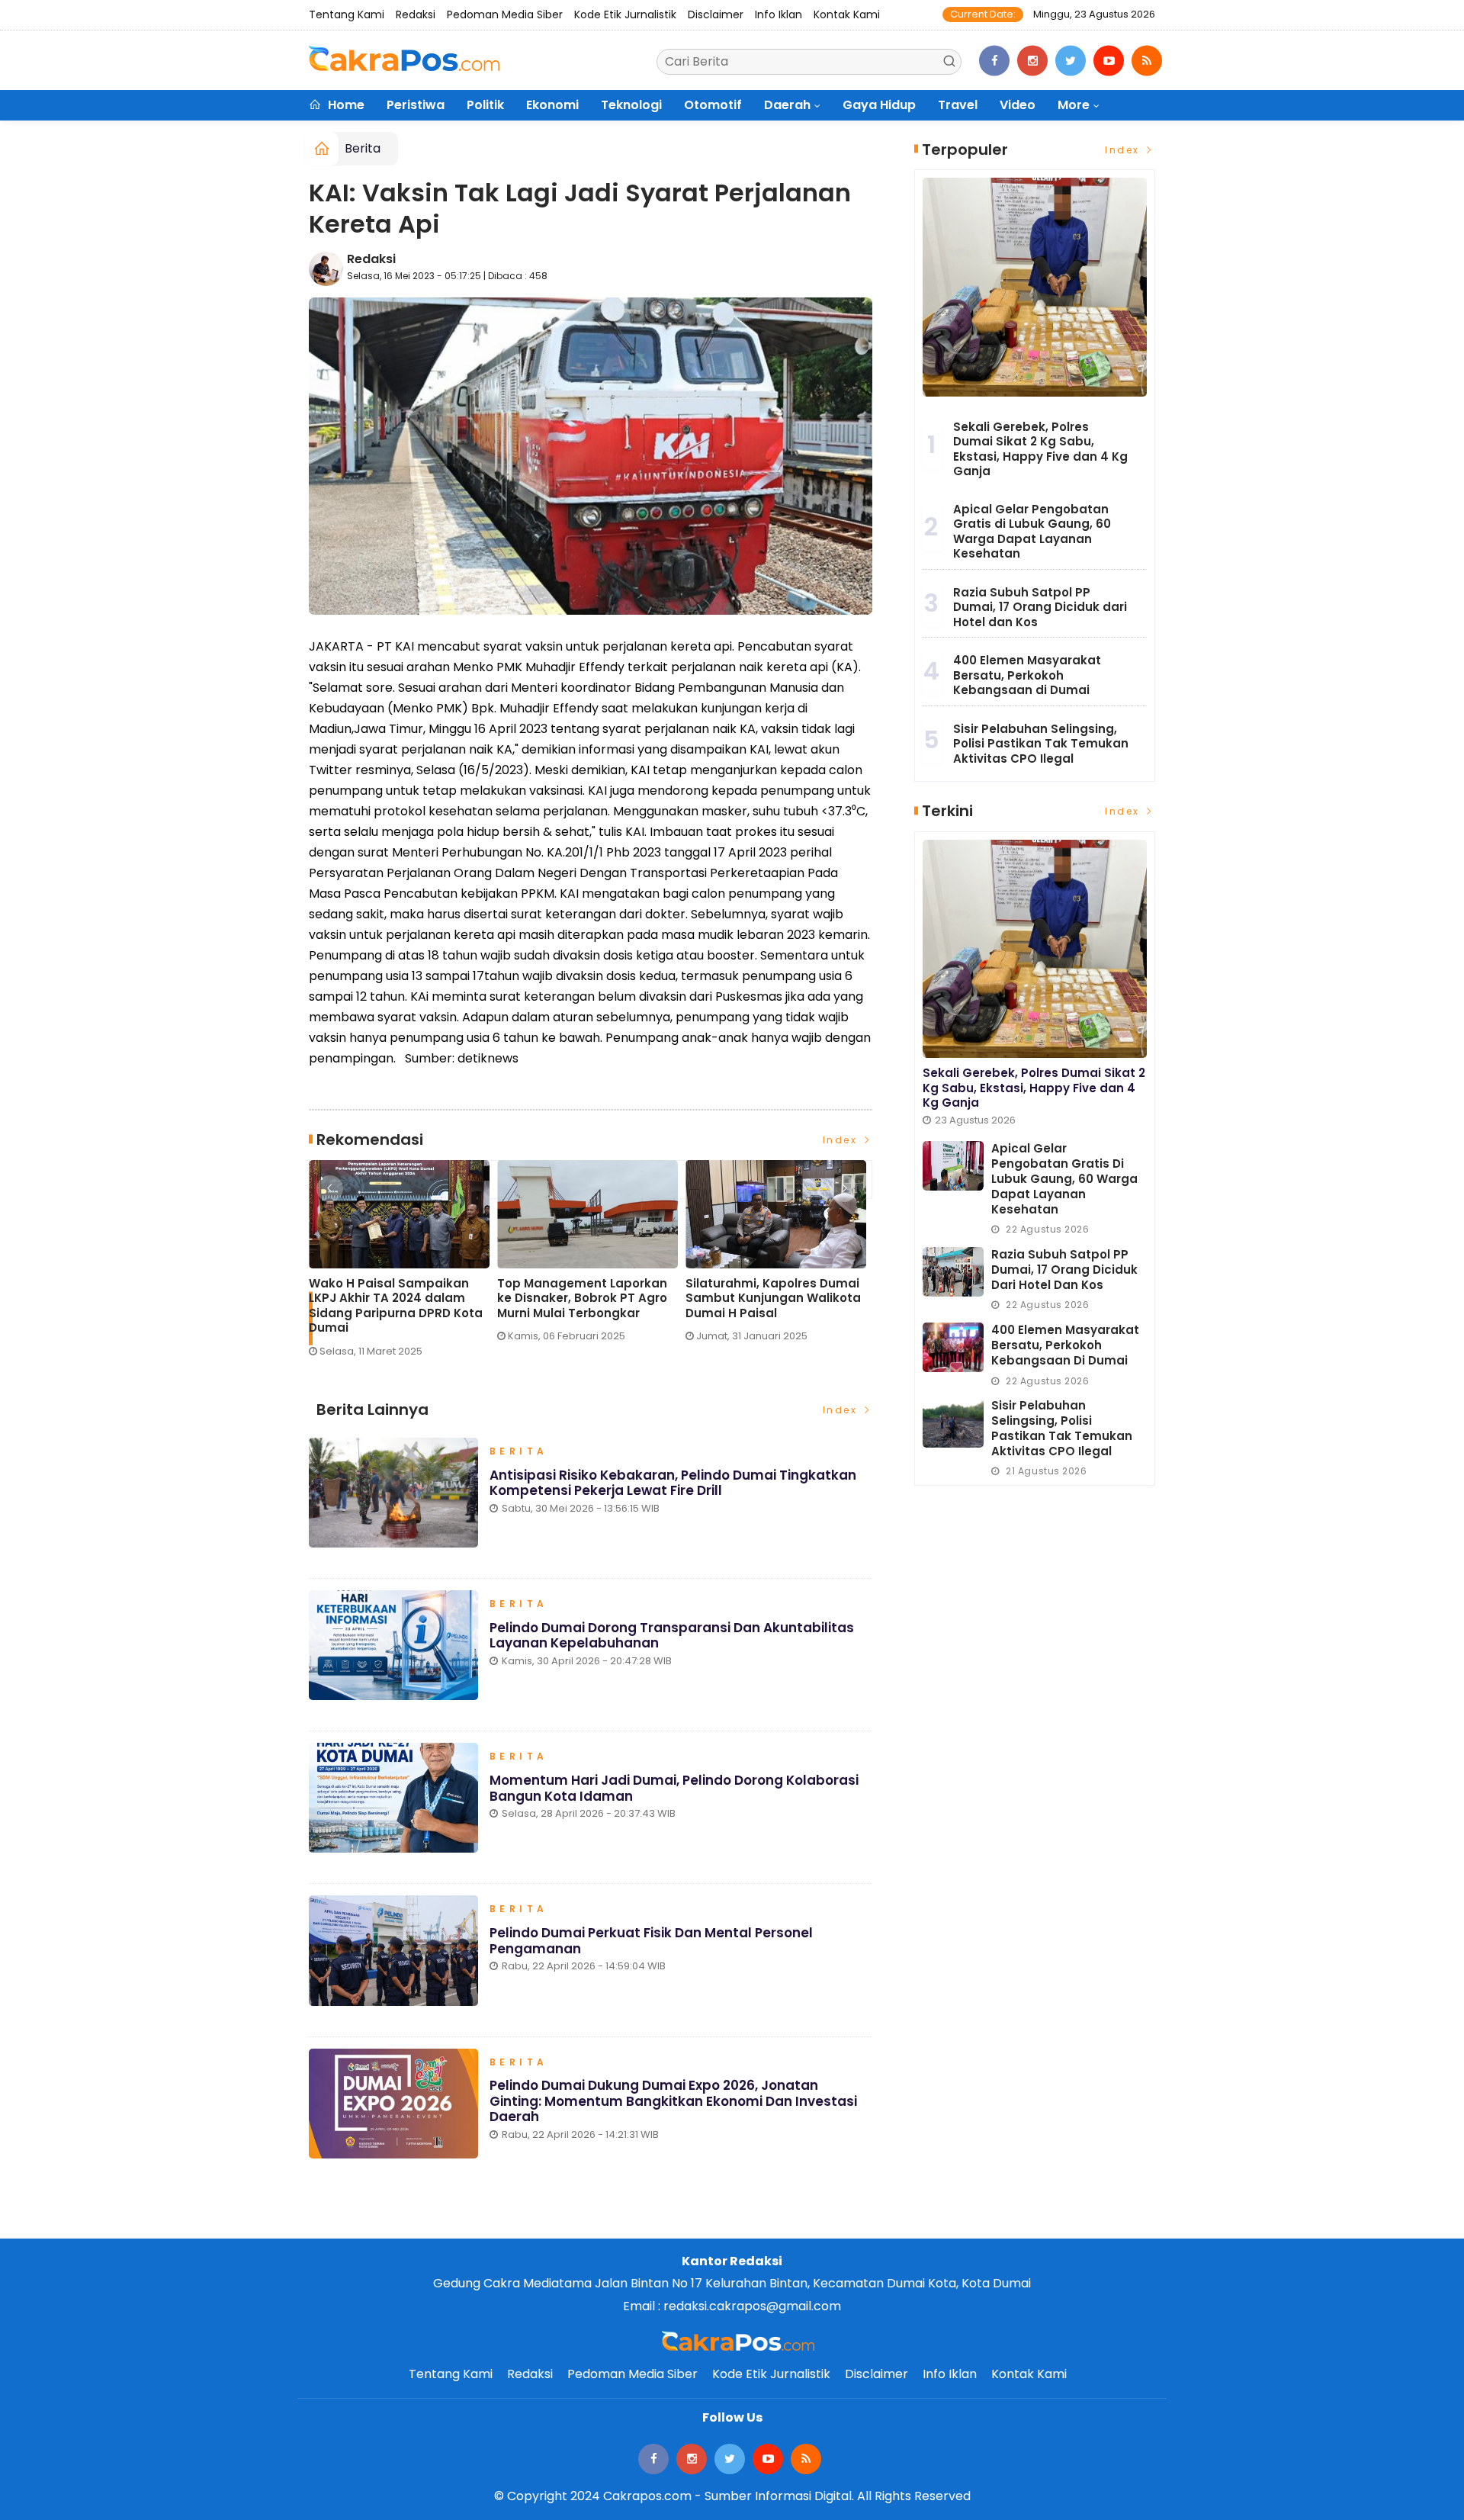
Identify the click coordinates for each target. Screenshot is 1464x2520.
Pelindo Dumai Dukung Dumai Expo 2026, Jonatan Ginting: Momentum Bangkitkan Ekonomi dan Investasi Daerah (673, 2101)
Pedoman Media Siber (505, 14)
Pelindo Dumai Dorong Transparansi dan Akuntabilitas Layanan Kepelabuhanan (672, 1635)
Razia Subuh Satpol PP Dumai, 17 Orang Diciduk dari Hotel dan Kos (1040, 607)
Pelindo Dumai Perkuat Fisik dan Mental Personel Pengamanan (651, 1940)
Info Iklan (779, 14)
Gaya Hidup (879, 105)
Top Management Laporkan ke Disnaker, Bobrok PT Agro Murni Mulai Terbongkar (582, 1299)
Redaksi (416, 14)
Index (842, 1140)
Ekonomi (552, 105)
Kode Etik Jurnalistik (625, 14)
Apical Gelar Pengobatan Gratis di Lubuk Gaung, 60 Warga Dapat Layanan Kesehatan (1032, 532)
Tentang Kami (347, 14)
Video (1018, 105)
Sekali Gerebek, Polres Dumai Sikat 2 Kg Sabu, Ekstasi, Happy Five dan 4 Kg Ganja (1040, 449)
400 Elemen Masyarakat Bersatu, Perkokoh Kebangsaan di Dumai (1027, 675)
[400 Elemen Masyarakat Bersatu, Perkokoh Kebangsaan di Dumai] (953, 1347)
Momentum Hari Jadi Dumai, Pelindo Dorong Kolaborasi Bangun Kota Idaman (674, 1788)
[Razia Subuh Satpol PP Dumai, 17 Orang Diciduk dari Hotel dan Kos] (953, 1272)
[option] (403, 1265)
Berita (363, 148)
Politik (485, 105)
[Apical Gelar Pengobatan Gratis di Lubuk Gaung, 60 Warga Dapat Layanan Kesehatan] (953, 1166)
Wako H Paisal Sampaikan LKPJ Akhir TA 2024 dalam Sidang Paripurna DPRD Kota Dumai (396, 1306)
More (1074, 105)
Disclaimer (716, 14)
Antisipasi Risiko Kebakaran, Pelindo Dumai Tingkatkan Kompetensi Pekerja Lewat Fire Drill (673, 1483)
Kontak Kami (847, 14)
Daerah (787, 105)
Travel (958, 105)
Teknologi (631, 105)
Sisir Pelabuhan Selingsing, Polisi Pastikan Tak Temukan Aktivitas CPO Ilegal (1041, 744)
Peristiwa (416, 105)
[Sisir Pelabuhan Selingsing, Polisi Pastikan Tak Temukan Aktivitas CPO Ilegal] (953, 1423)
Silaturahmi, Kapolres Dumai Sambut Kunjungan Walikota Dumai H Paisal (773, 1299)
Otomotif (713, 105)
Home (345, 105)
